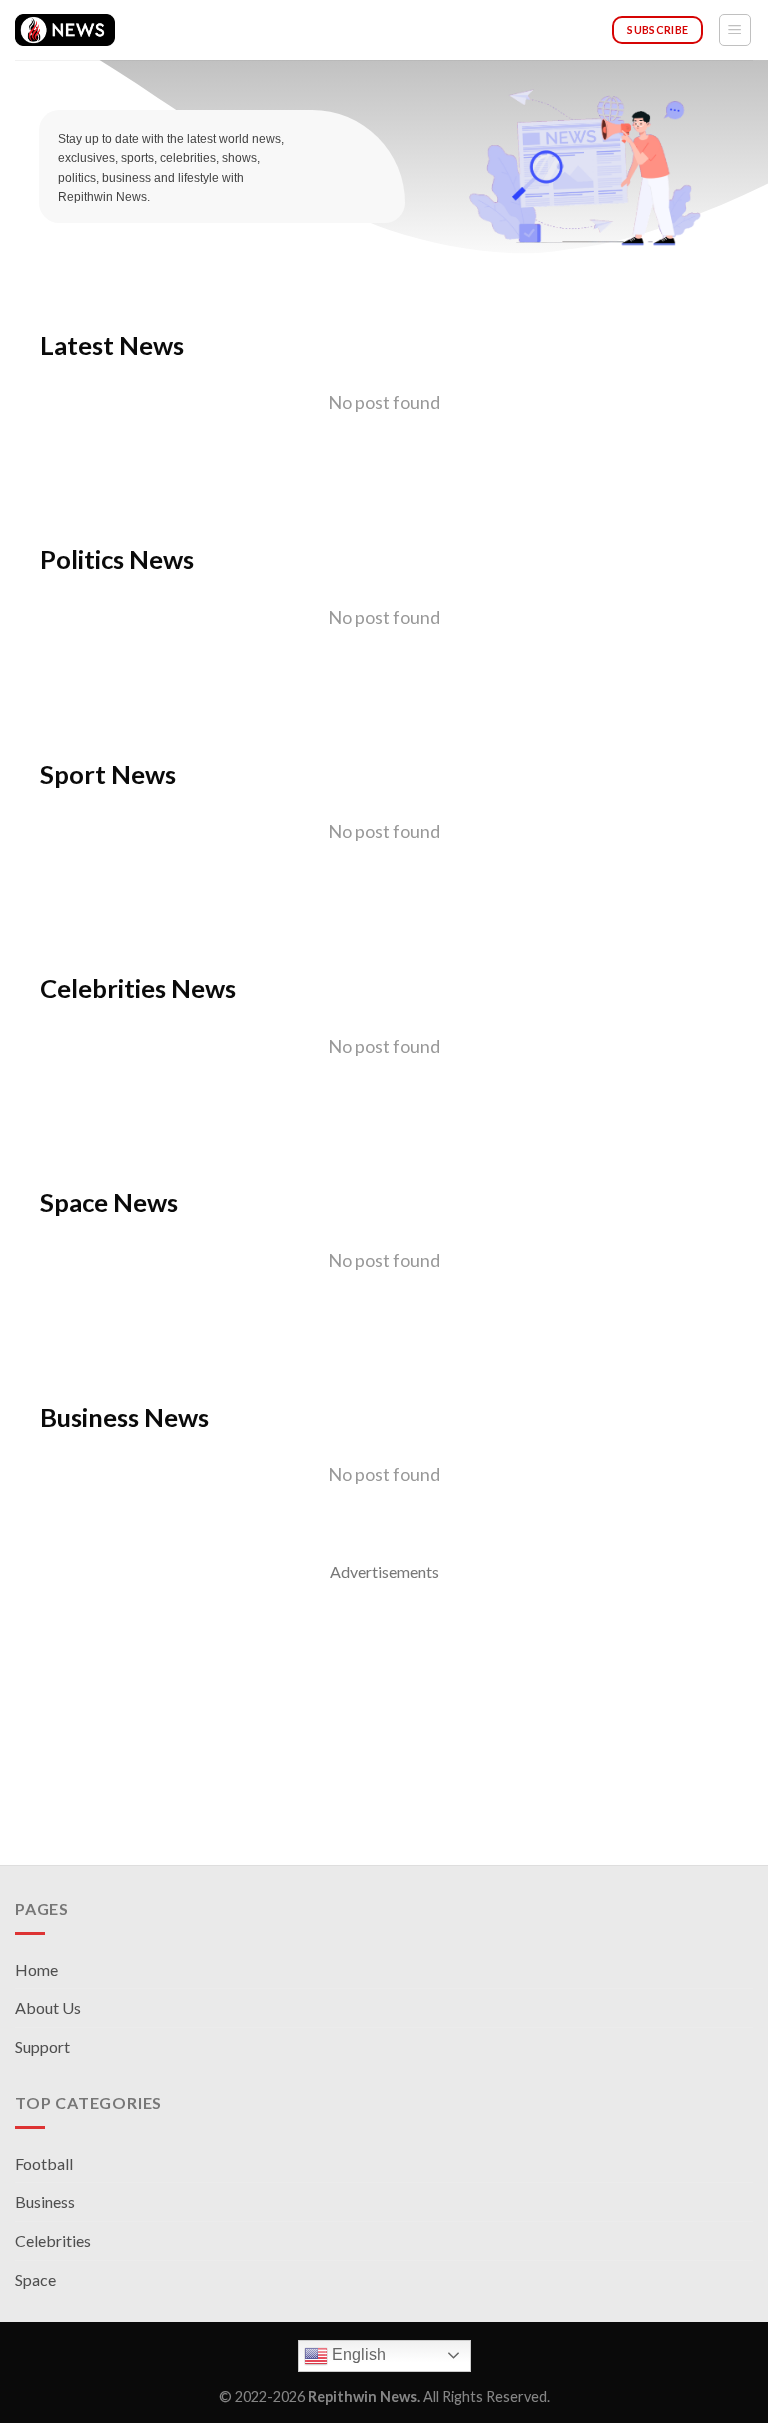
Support (42, 2046)
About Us (48, 2007)
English (357, 2354)
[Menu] (735, 30)
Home (36, 1969)
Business (45, 2201)
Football (44, 2163)
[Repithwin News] (65, 30)
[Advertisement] (384, 1725)
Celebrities (53, 2240)
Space (35, 2279)
